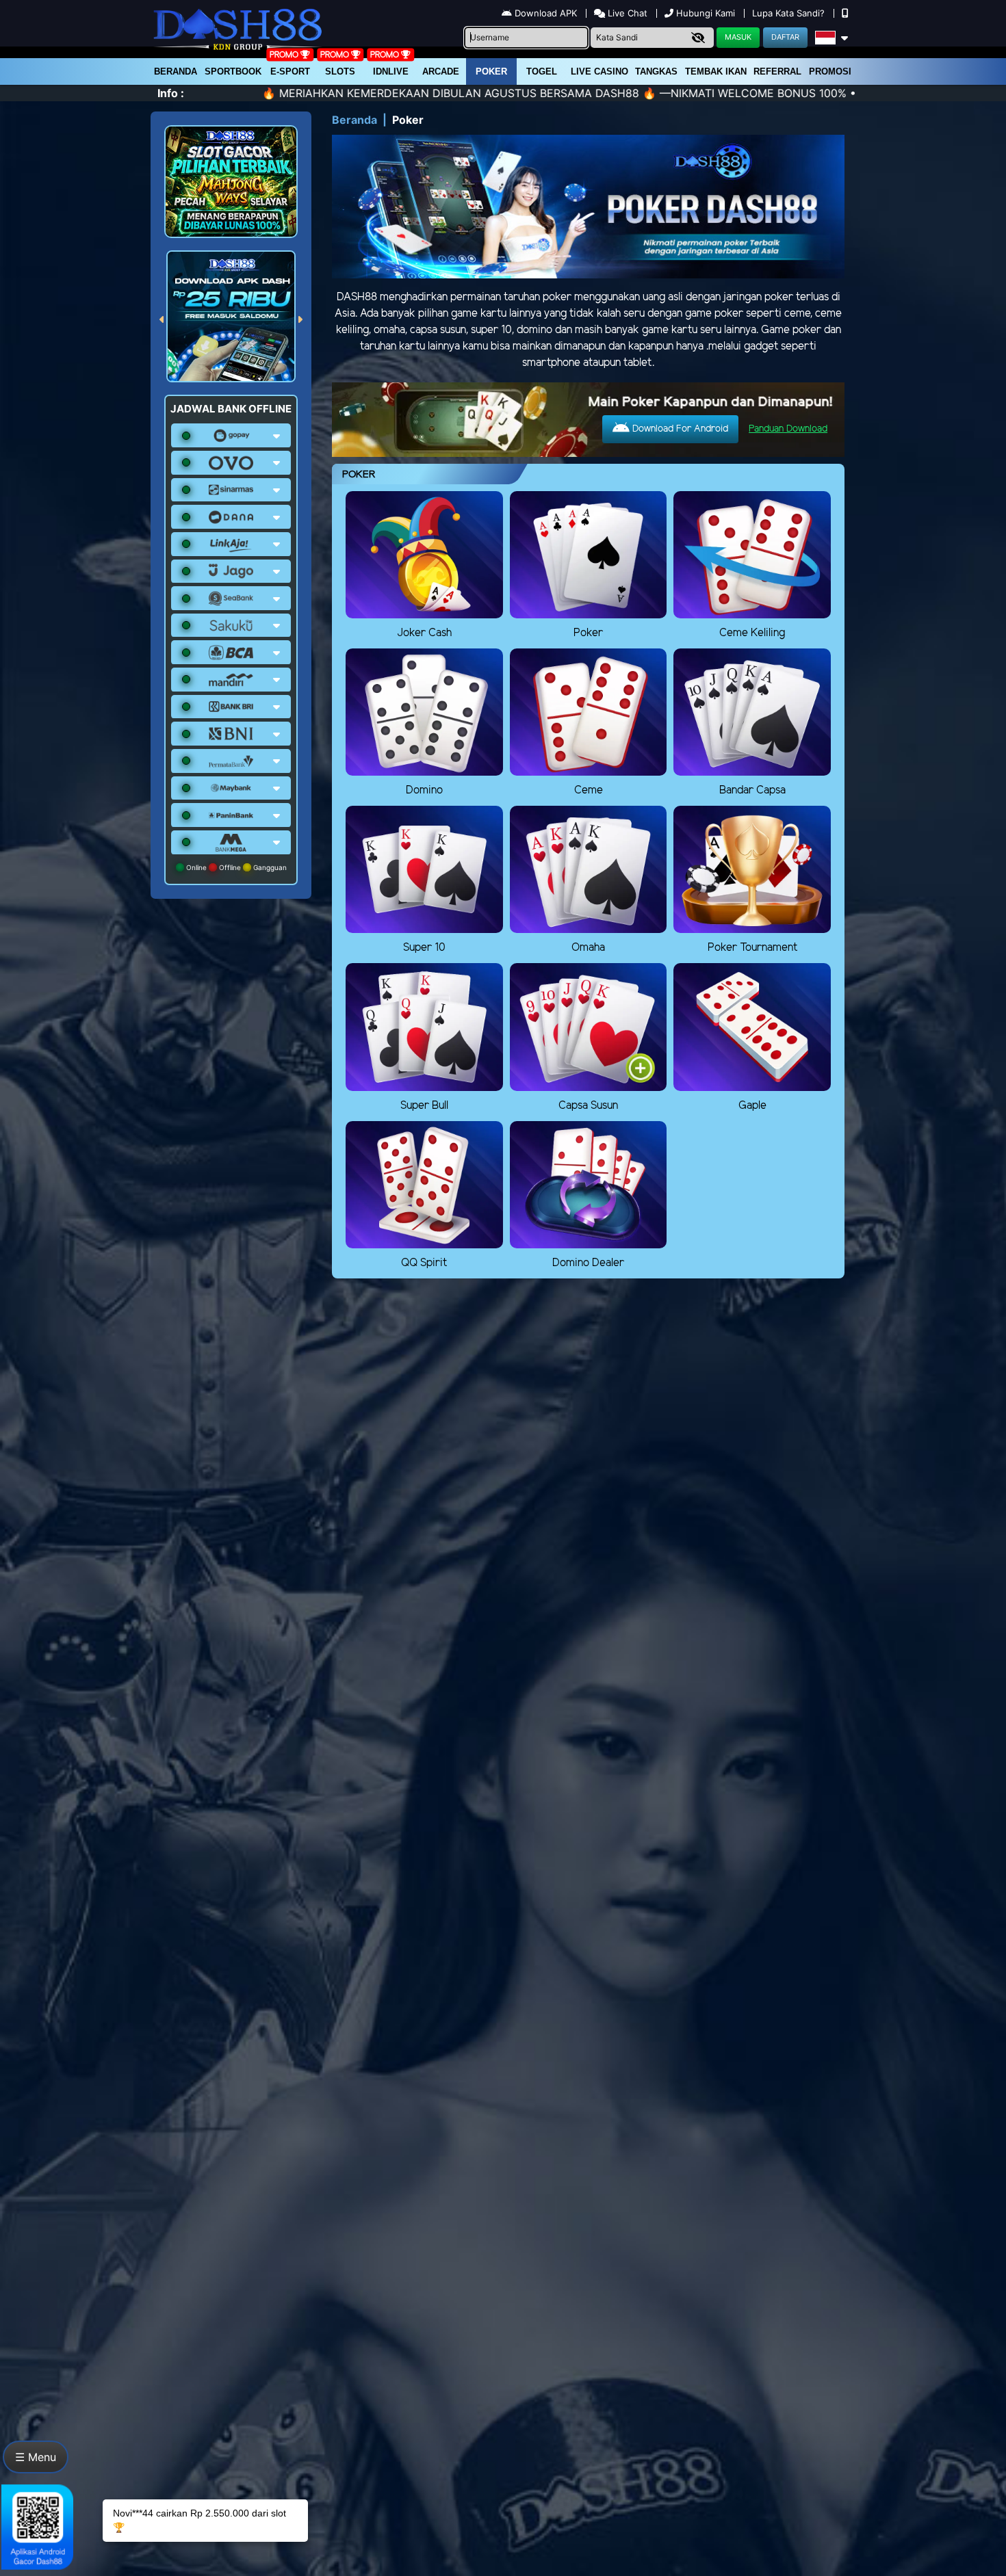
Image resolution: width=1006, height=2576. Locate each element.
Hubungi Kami (706, 13)
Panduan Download (788, 429)
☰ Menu (36, 2457)
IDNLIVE (391, 71)
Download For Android (679, 429)
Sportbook (233, 71)
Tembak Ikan (716, 71)
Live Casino (599, 71)
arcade (441, 71)
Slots (340, 71)
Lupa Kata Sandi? (790, 13)
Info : (171, 93)
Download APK (546, 13)
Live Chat (626, 13)
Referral (777, 71)
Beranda (176, 71)
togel (542, 71)
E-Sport (290, 71)
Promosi (830, 71)
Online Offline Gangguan (235, 867)
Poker (491, 71)
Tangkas (656, 71)
